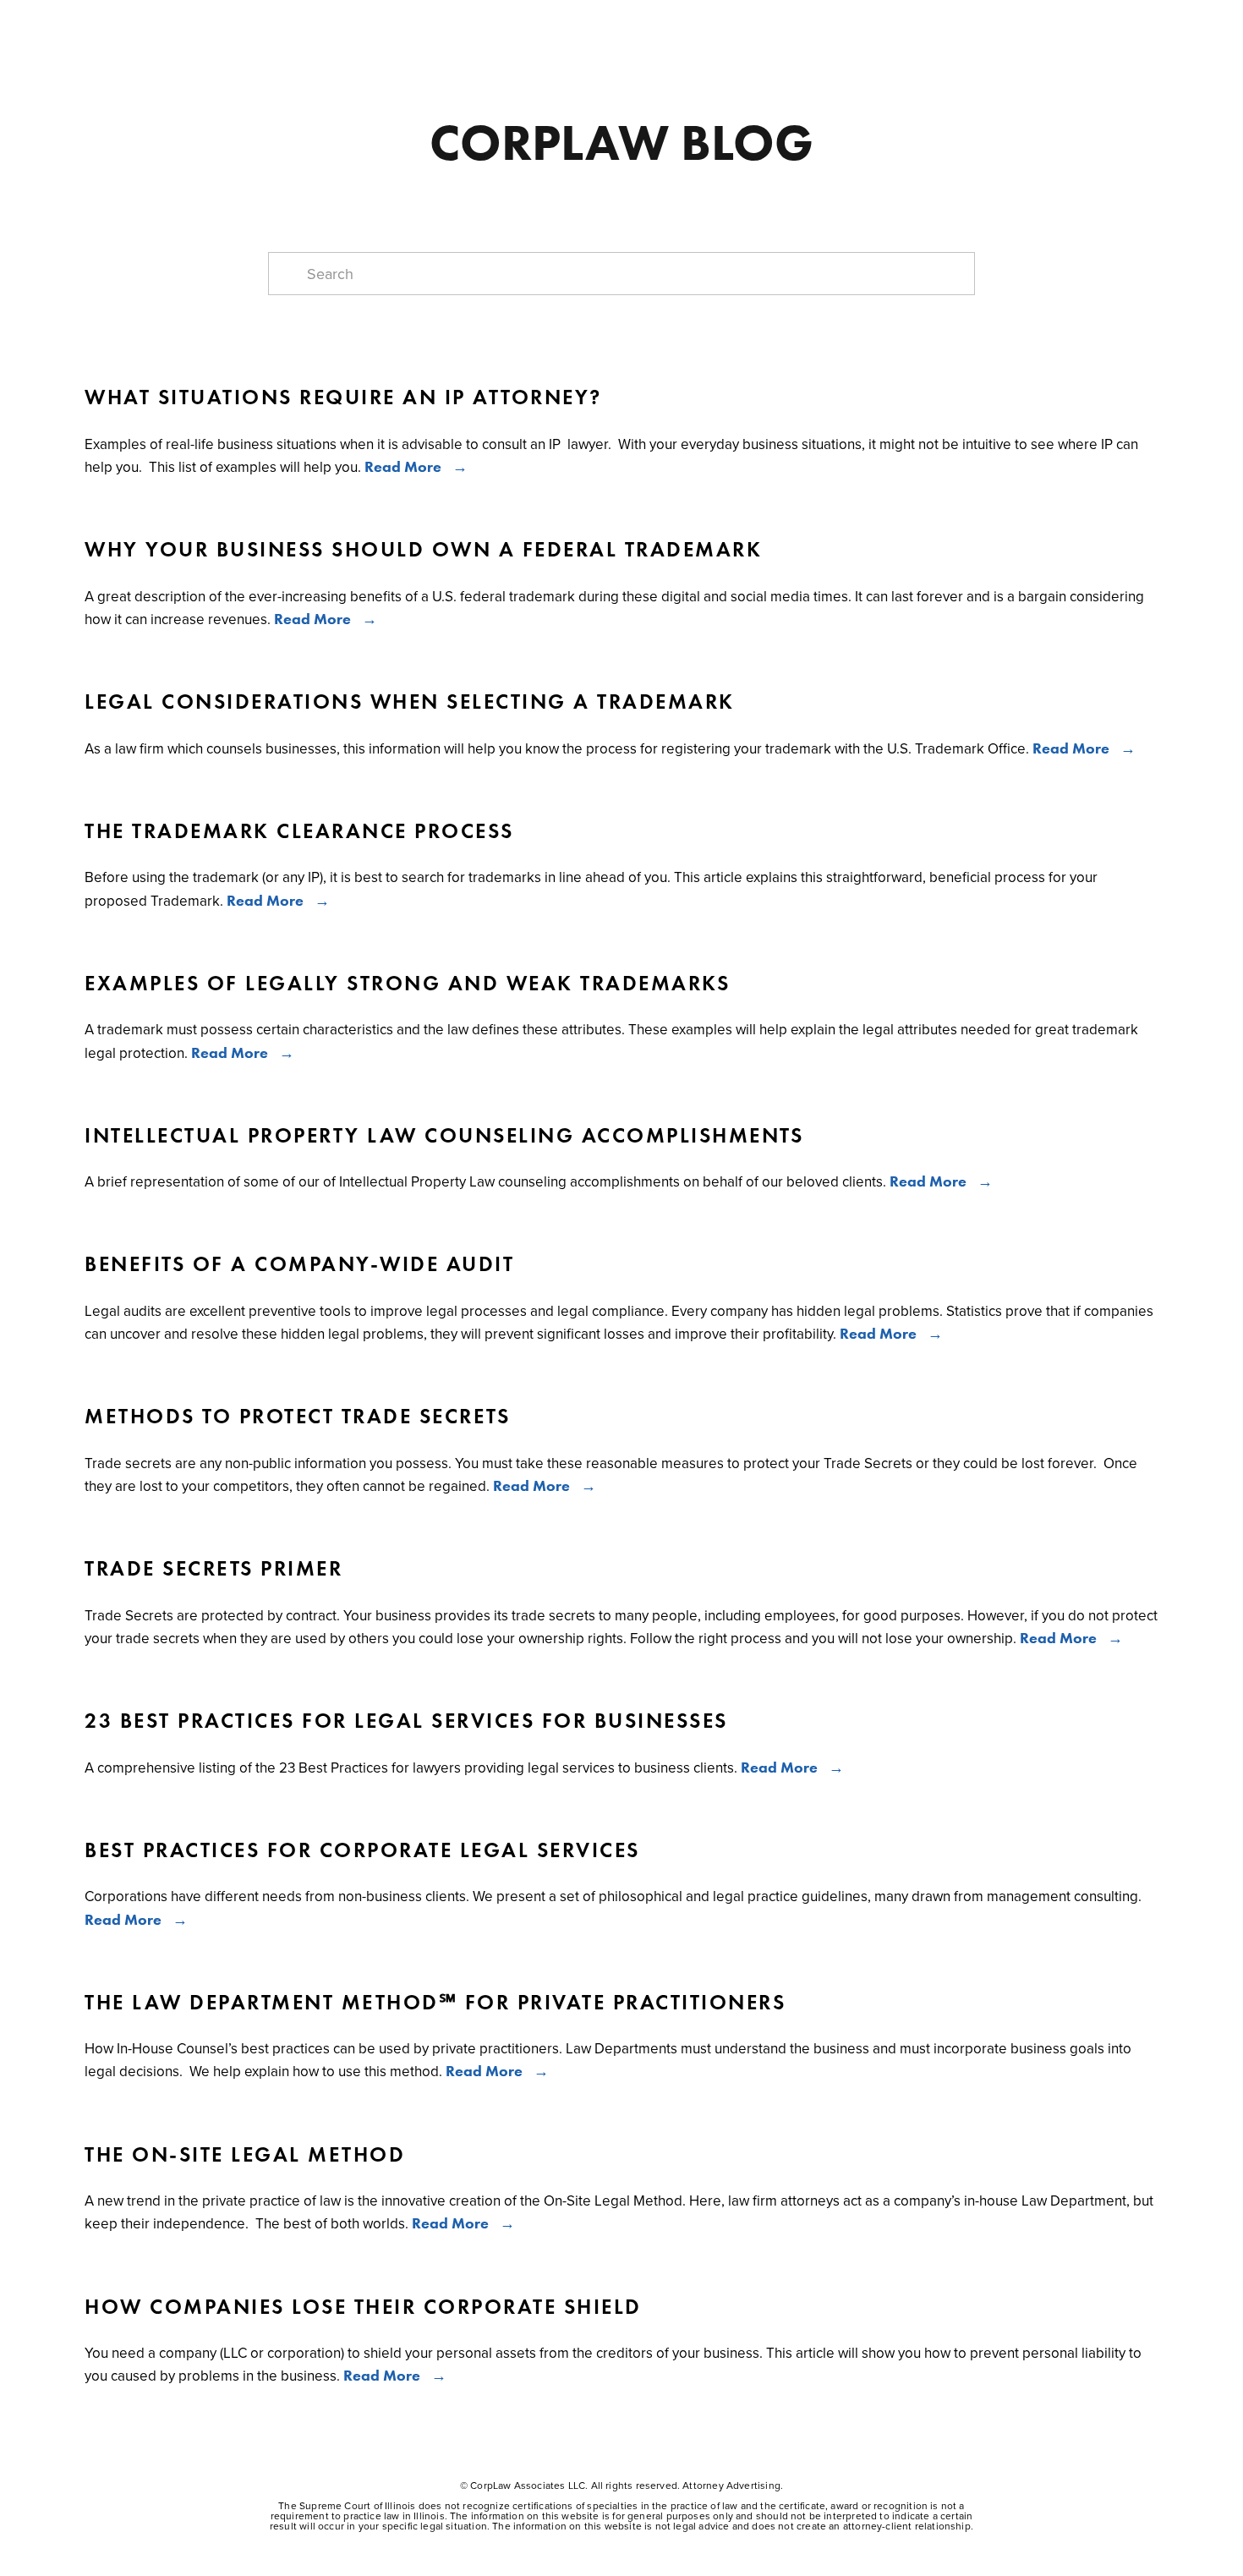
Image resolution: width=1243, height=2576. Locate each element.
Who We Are (131, 31)
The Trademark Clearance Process (299, 831)
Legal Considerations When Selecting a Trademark (410, 702)
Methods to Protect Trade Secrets (297, 1417)
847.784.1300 (637, 31)
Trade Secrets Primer (214, 1569)
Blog (372, 31)
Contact (540, 31)
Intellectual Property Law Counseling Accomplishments (444, 1136)
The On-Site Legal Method (245, 2155)
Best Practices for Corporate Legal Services (362, 1850)
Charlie (307, 31)
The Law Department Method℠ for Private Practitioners (435, 2003)
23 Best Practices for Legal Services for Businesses (406, 1721)
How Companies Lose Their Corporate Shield (363, 2307)
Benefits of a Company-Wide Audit (299, 1264)
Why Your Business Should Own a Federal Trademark (423, 550)
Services (227, 31)
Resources (450, 31)
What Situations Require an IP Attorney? (343, 397)
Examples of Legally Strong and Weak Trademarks (407, 984)
